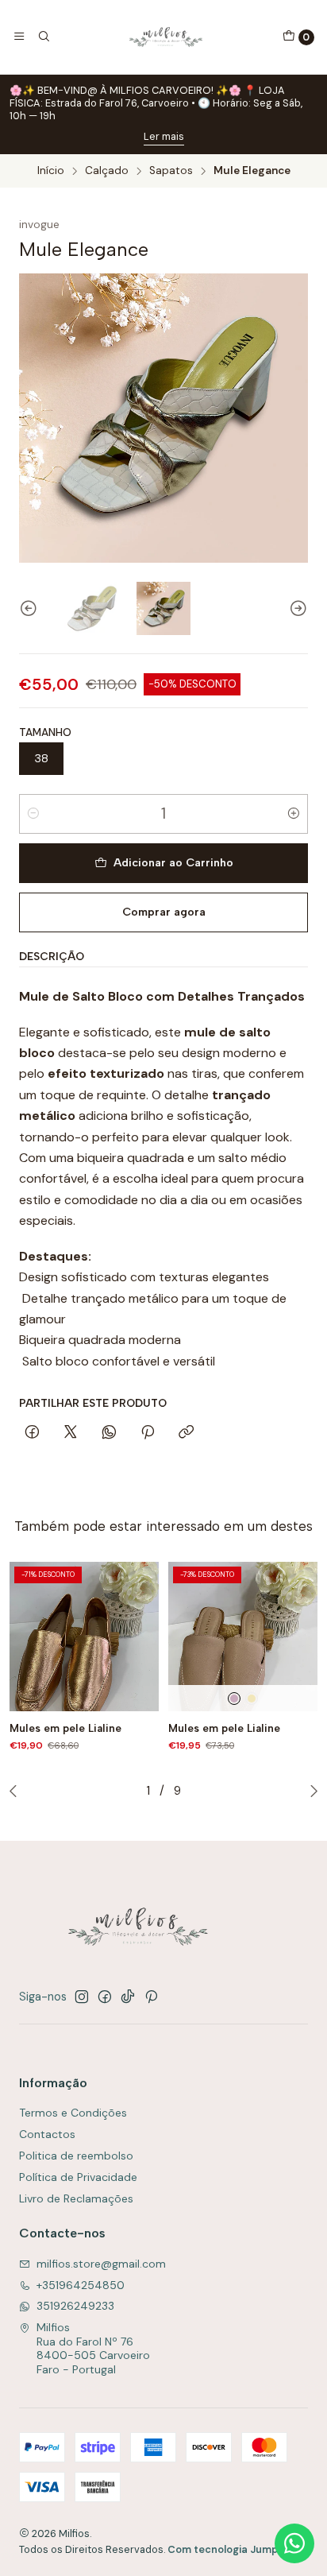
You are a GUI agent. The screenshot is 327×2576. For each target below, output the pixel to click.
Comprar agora (164, 912)
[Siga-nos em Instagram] (82, 1997)
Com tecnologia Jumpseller (237, 2549)
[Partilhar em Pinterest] (148, 1433)
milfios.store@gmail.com (101, 2264)
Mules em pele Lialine (65, 1728)
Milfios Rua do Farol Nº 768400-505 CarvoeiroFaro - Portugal (93, 2348)
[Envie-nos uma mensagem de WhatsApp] (294, 2543)
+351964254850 (81, 2285)
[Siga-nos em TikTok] (128, 1997)
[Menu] (19, 37)
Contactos (47, 2134)
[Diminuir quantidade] (33, 814)
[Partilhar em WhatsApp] (109, 1433)
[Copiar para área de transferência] (186, 1433)
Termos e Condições (73, 2113)
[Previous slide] (31, 608)
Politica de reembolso (76, 2156)
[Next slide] (296, 608)
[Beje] (252, 1699)
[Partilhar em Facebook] (32, 1433)
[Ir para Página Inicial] (166, 37)
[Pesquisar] (43, 37)
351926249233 (75, 2306)
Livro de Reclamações (76, 2198)
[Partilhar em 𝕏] (71, 1433)
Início (51, 171)
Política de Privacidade (78, 2177)
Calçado (107, 171)
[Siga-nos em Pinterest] (151, 1997)
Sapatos (171, 171)
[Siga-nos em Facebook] (105, 1997)
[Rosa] (234, 1699)
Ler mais (164, 136)
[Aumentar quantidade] (294, 814)
